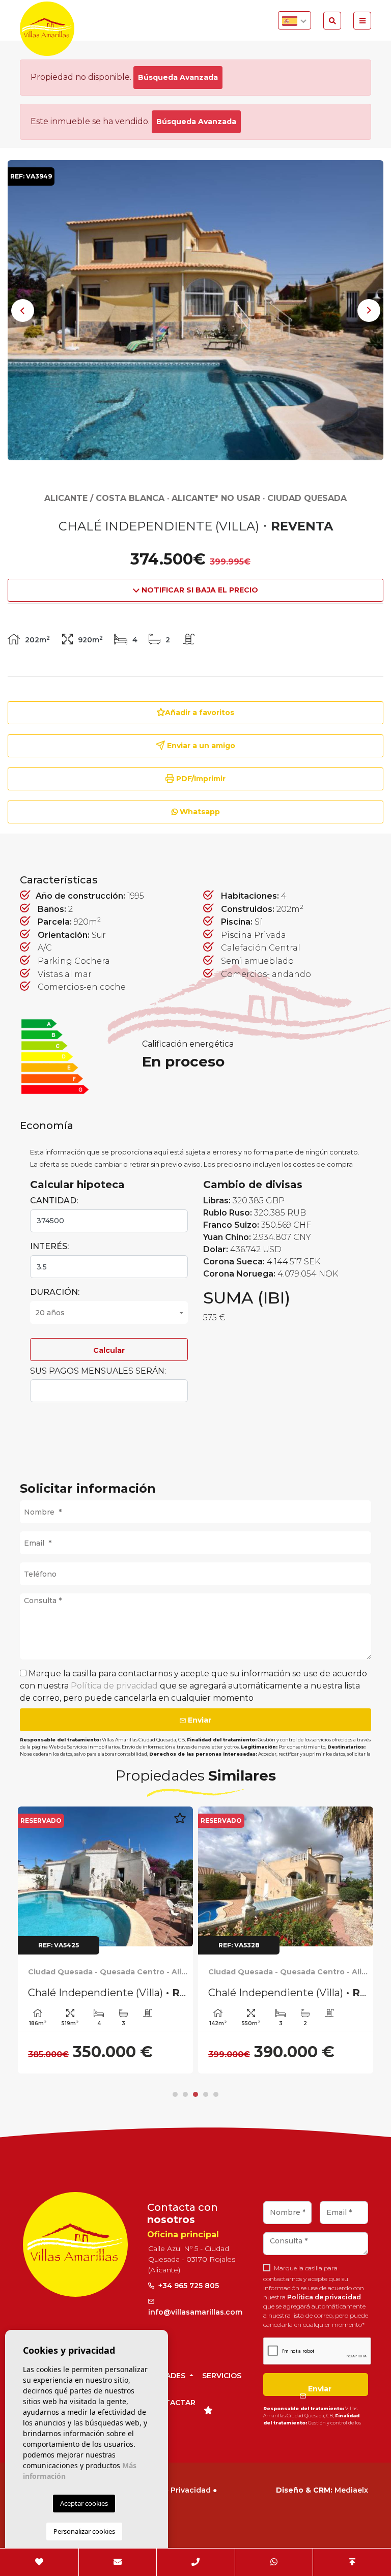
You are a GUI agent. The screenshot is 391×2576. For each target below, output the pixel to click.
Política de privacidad (115, 1686)
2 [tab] (185, 2094)
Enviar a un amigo (200, 746)
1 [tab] (175, 2094)
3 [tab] (195, 2094)
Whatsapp (199, 812)
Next (369, 310)
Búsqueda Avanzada (178, 77)
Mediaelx (351, 2490)
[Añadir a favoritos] (180, 1824)
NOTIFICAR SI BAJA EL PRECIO (199, 590)
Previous (22, 310)
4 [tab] (206, 2094)
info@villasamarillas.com (195, 2312)
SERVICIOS (222, 2376)
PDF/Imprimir (200, 779)
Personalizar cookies (84, 2531)
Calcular (109, 1350)
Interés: (49, 1246)
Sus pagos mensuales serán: (98, 1371)
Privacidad (191, 2490)
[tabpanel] (105, 1940)
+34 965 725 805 (188, 2286)
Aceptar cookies (84, 2503)
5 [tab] (216, 2094)
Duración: (55, 1292)
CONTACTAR (172, 2403)
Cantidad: (54, 1201)
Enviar (199, 1720)
